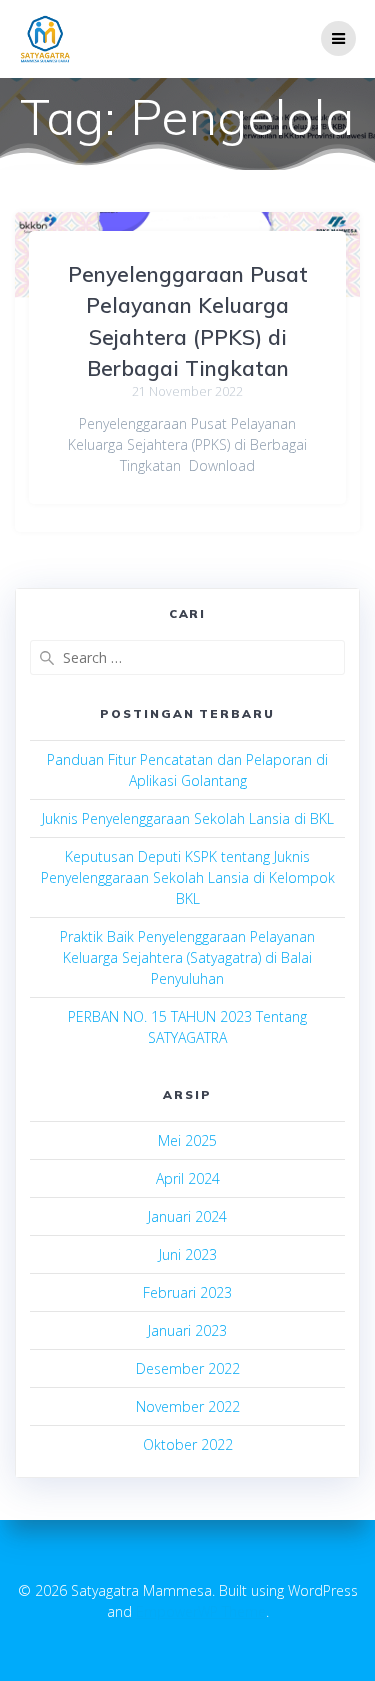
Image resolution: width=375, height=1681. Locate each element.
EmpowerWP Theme (201, 1611)
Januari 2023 (187, 1330)
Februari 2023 (187, 1292)
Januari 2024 (187, 1216)
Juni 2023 (188, 1254)
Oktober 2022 (188, 1444)
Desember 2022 (188, 1368)
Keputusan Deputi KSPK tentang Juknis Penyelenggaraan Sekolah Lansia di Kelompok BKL (188, 877)
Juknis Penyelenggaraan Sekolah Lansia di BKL (188, 818)
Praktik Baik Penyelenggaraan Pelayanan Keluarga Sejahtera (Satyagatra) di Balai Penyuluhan (187, 957)
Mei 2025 (187, 1140)
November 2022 (188, 1406)
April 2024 (188, 1178)
